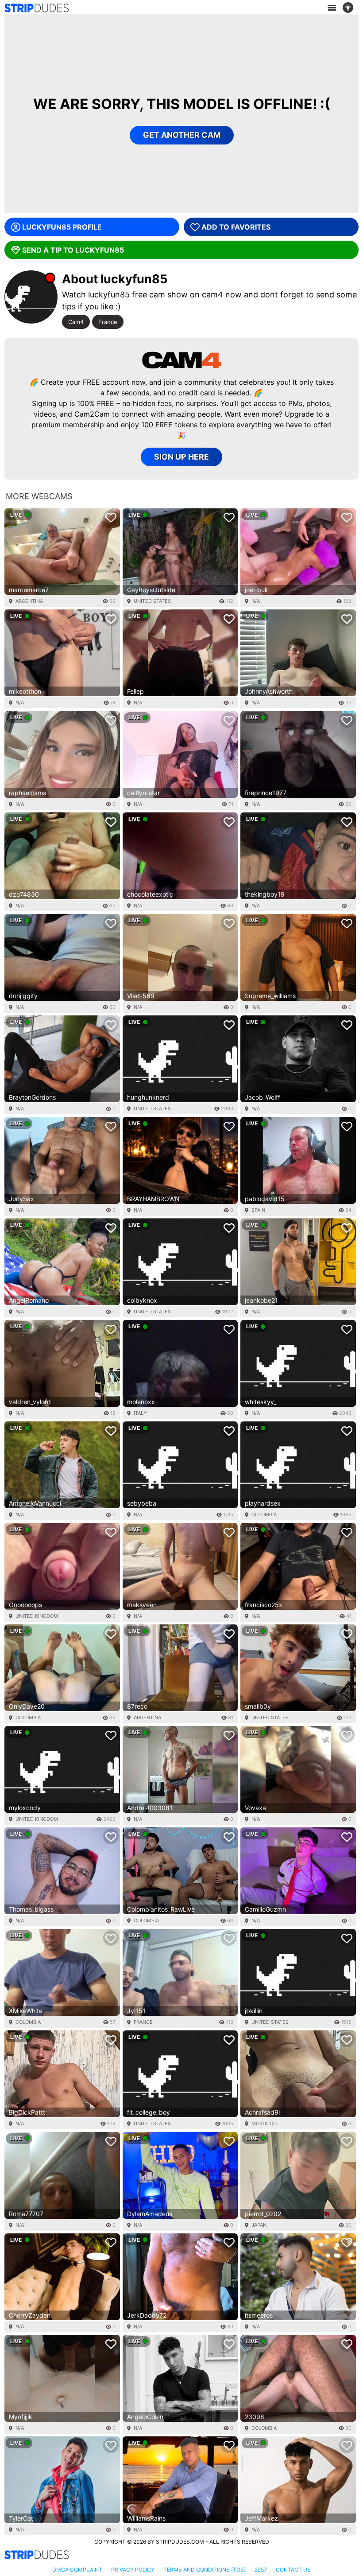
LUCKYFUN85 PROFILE (62, 227)
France (108, 322)
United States (152, 601)
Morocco (264, 2123)
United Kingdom (37, 1616)
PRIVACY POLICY (133, 2570)
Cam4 (76, 322)
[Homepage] (37, 8)
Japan (259, 2225)
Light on (351, 8)
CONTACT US (293, 2570)
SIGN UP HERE (181, 457)
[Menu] (332, 8)
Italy (140, 1413)
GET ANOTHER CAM (182, 135)
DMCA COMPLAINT (77, 2570)
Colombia (264, 1514)
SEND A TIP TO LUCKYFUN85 (73, 250)
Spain (258, 1210)
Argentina (29, 601)
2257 (261, 2570)
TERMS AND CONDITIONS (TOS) (205, 2570)
